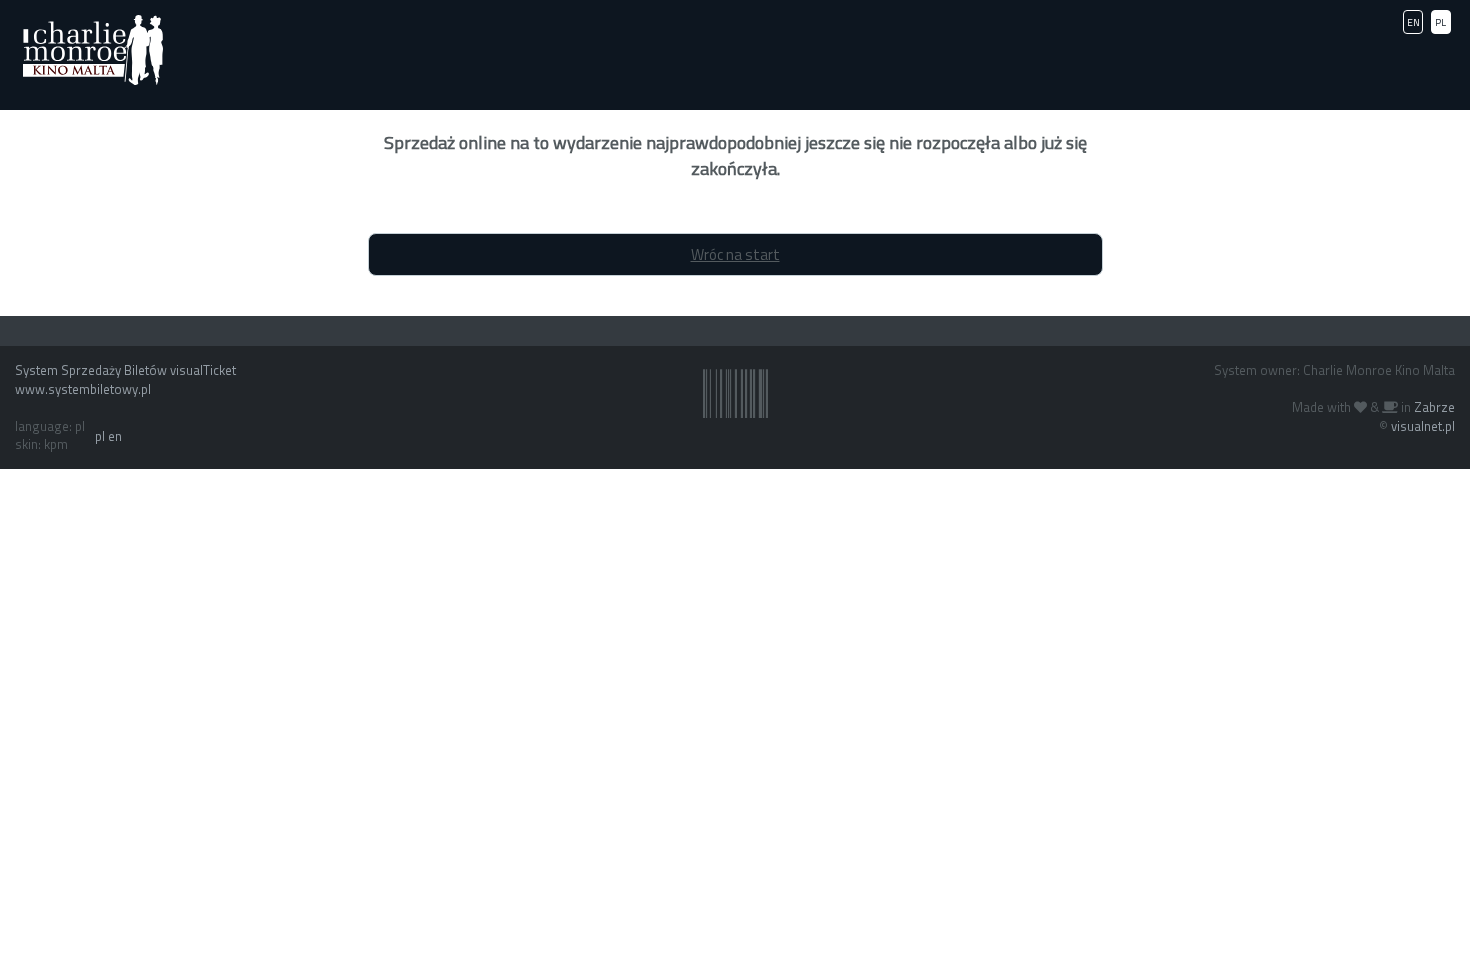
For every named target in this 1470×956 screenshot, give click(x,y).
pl (100, 436)
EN (1413, 22)
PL (1440, 22)
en (115, 436)
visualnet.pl (1423, 426)
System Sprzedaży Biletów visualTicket (125, 370)
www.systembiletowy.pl (83, 389)
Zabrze (1434, 407)
